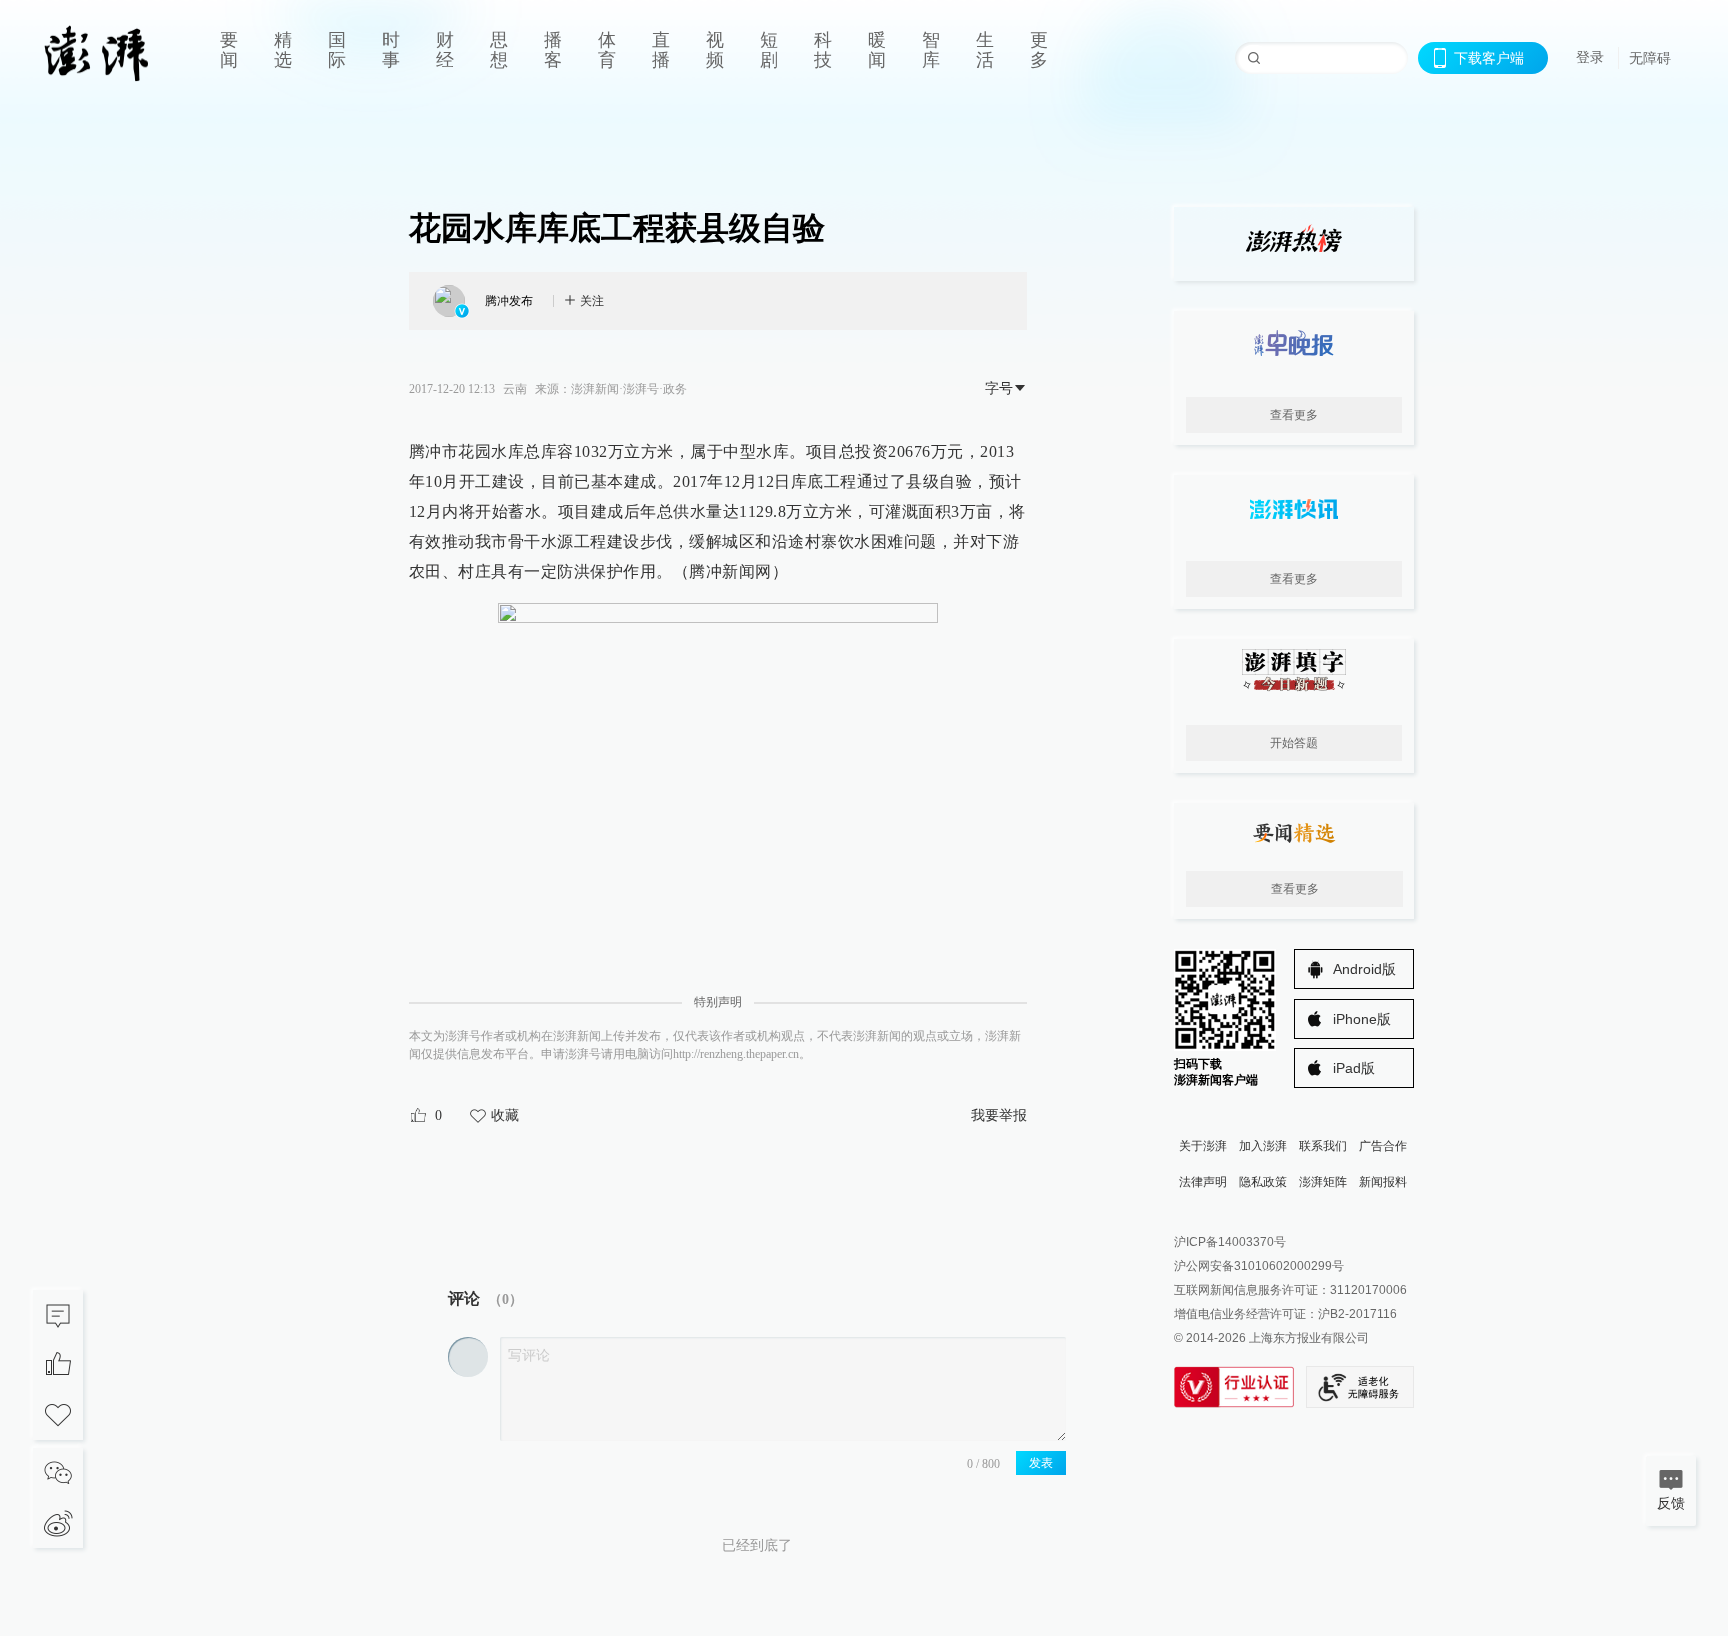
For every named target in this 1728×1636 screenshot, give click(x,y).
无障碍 (1650, 58)
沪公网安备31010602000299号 (1259, 1266)
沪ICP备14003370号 (1230, 1242)
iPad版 (1354, 1068)
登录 (1590, 57)
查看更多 (1294, 415)
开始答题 (1294, 743)
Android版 (1364, 969)
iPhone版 (1362, 1019)
